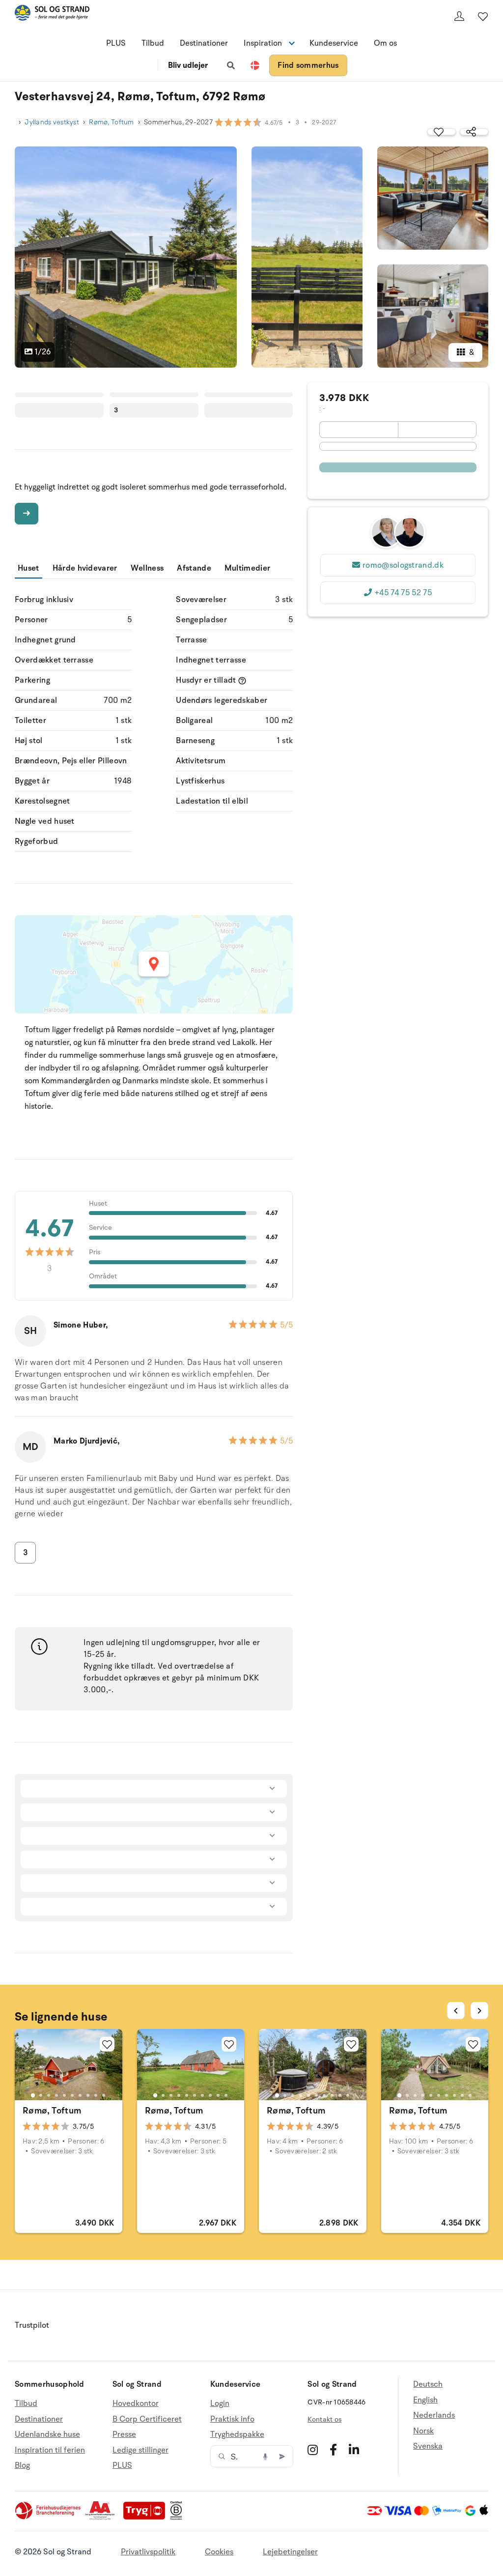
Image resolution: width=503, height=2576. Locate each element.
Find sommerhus (308, 65)
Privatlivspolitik (148, 2552)
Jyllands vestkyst (52, 122)
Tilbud (153, 43)
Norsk (423, 2431)
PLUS (116, 43)
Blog (22, 2465)
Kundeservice (334, 43)
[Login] (459, 16)
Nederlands (434, 2415)
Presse (124, 2434)
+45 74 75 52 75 (403, 593)
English (425, 2400)
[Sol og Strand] (52, 14)
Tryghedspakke (237, 2434)
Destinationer (204, 43)
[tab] (33, 2095)
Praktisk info (232, 2419)
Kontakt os (324, 2419)
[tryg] (147, 2518)
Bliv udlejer (188, 65)
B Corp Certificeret (147, 2419)
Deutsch (428, 2385)
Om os (385, 43)
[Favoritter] (483, 16)
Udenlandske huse (47, 2434)
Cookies (219, 2552)
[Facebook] (333, 2450)
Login (220, 2404)
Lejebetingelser (290, 2552)
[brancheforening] (49, 2518)
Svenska (428, 2446)
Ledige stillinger (140, 2450)
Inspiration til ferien (50, 2450)
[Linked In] (354, 2450)
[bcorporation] (179, 2518)
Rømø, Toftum (111, 122)
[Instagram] (313, 2450)
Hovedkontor (136, 2404)
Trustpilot (32, 2325)
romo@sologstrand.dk (403, 565)
